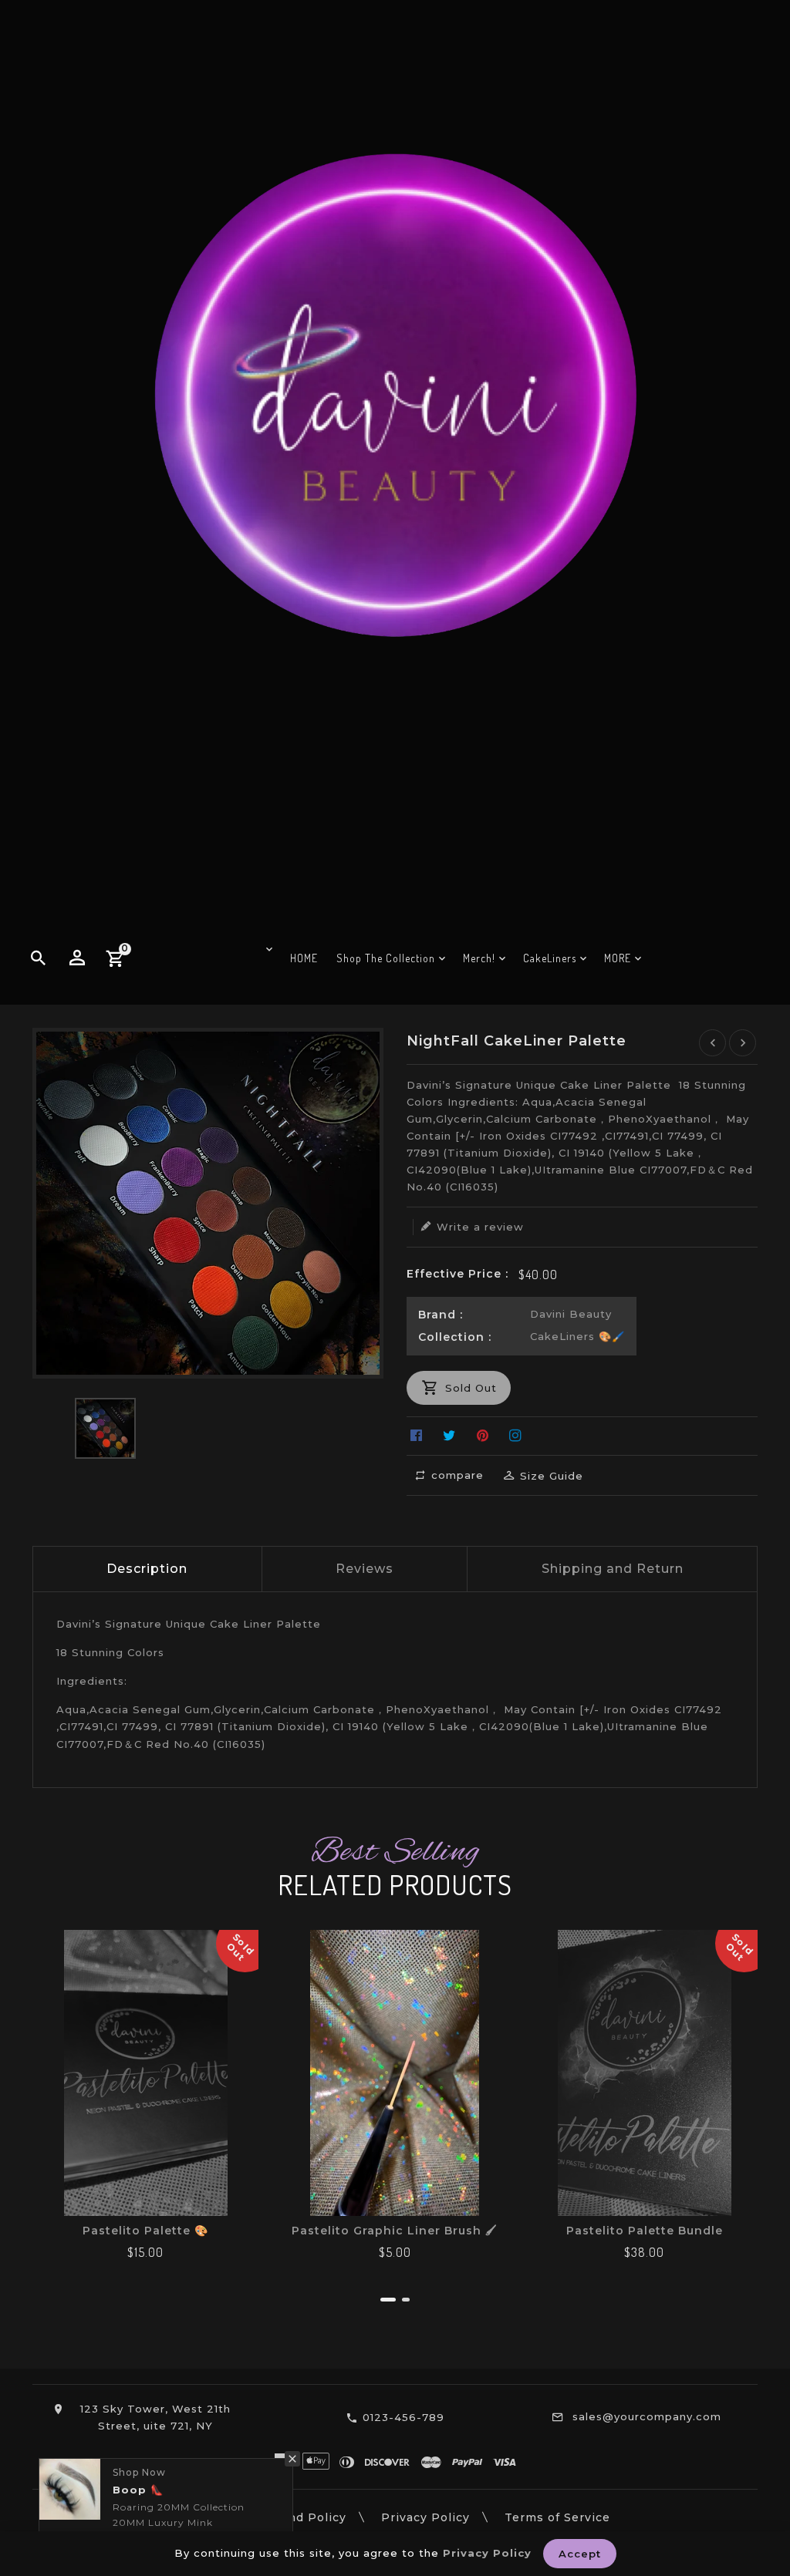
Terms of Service (557, 2517)
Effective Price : (457, 1274)
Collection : (455, 1337)
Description (147, 1569)
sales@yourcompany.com (647, 2416)
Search (202, 2517)
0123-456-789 (403, 2417)
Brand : (441, 1315)
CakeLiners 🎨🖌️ (577, 1336)
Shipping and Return (613, 1569)
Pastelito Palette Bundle (645, 2231)
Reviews (365, 1569)
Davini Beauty (571, 1314)
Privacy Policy (425, 2517)
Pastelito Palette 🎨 (145, 2231)
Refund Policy (302, 2517)
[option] (105, 1428)
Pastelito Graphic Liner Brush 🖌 (395, 2231)
